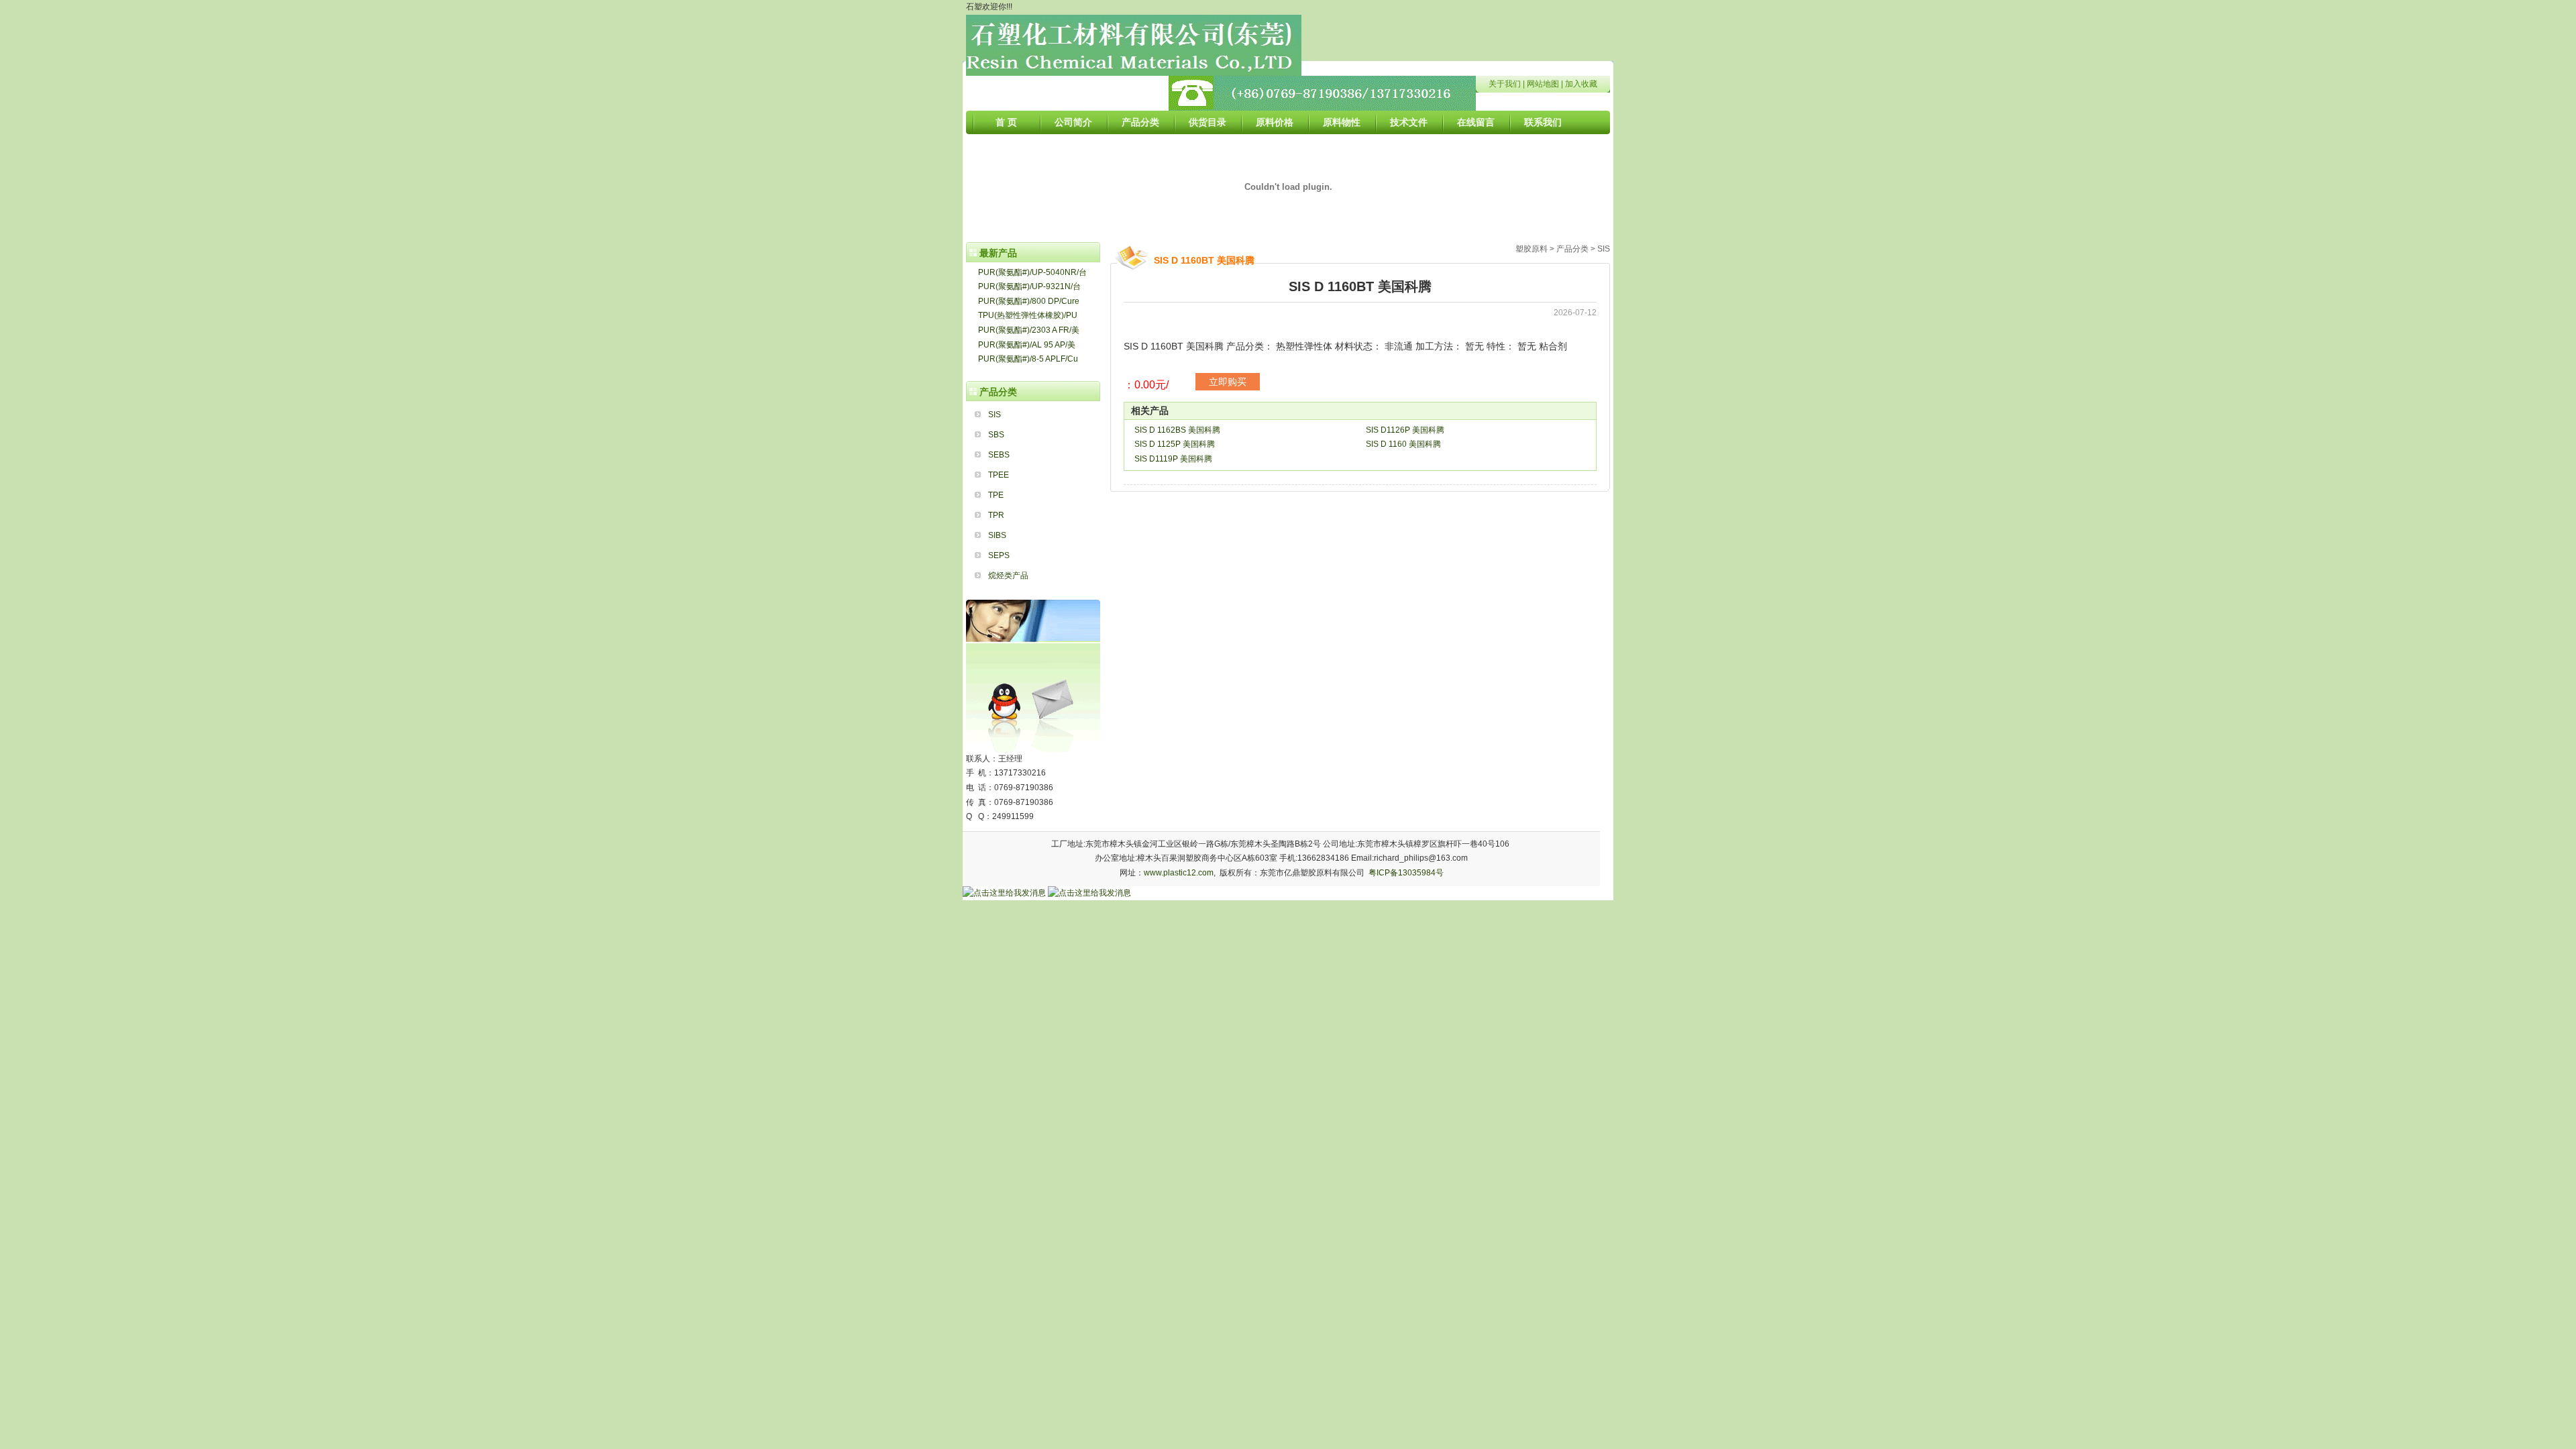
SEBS (999, 455)
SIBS (997, 535)
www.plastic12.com (1179, 873)
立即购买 (1228, 382)
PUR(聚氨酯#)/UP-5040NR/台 (1032, 272)
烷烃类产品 (1008, 576)
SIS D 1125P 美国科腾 (1175, 444)
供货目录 (1207, 122)
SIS (995, 415)
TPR (996, 515)
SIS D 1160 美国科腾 (1403, 444)
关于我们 (1505, 84)
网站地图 (1543, 84)
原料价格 (1275, 122)
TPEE (999, 475)
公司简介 (1073, 122)
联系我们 (1543, 122)
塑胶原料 (1532, 249)
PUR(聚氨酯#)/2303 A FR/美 (1029, 330)
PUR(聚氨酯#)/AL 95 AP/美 (1027, 345)
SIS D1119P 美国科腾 (1173, 459)
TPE (996, 495)
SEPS (999, 555)
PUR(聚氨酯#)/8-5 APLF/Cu (1028, 359)
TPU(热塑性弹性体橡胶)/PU (1028, 315)
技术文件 (1409, 122)
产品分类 (1140, 122)
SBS (996, 435)
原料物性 (1342, 122)
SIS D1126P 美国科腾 (1405, 430)
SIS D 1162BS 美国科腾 (1177, 430)
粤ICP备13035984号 (1406, 873)
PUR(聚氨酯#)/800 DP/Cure (1029, 301)
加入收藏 (1581, 84)
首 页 (1006, 122)
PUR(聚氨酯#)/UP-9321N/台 (1029, 286)
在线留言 (1476, 122)
